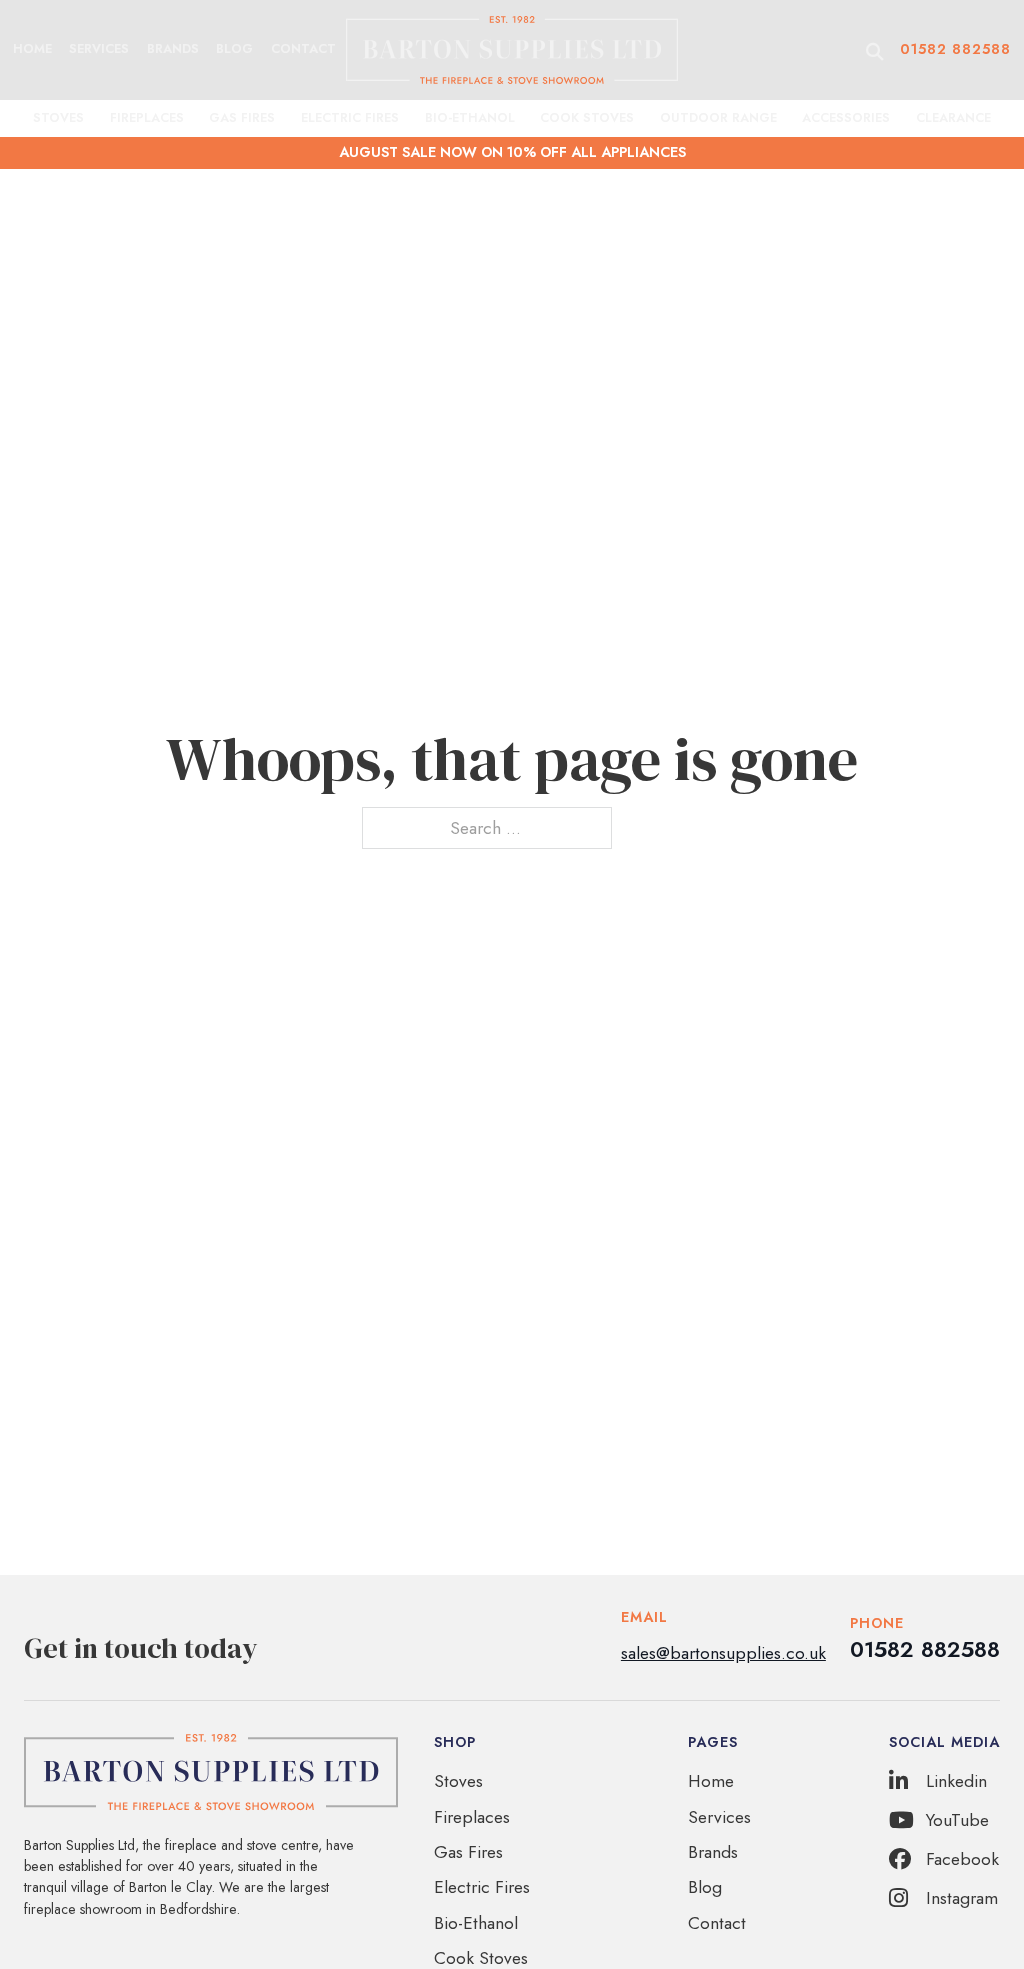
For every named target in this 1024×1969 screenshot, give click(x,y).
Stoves (58, 118)
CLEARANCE (953, 118)
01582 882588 (955, 49)
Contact (303, 49)
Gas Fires (242, 118)
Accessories (846, 118)
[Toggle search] (874, 51)
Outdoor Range (718, 118)
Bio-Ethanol (470, 118)
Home (32, 49)
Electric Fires (350, 118)
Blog (234, 49)
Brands (173, 49)
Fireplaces (147, 118)
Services (99, 49)
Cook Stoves (587, 118)
